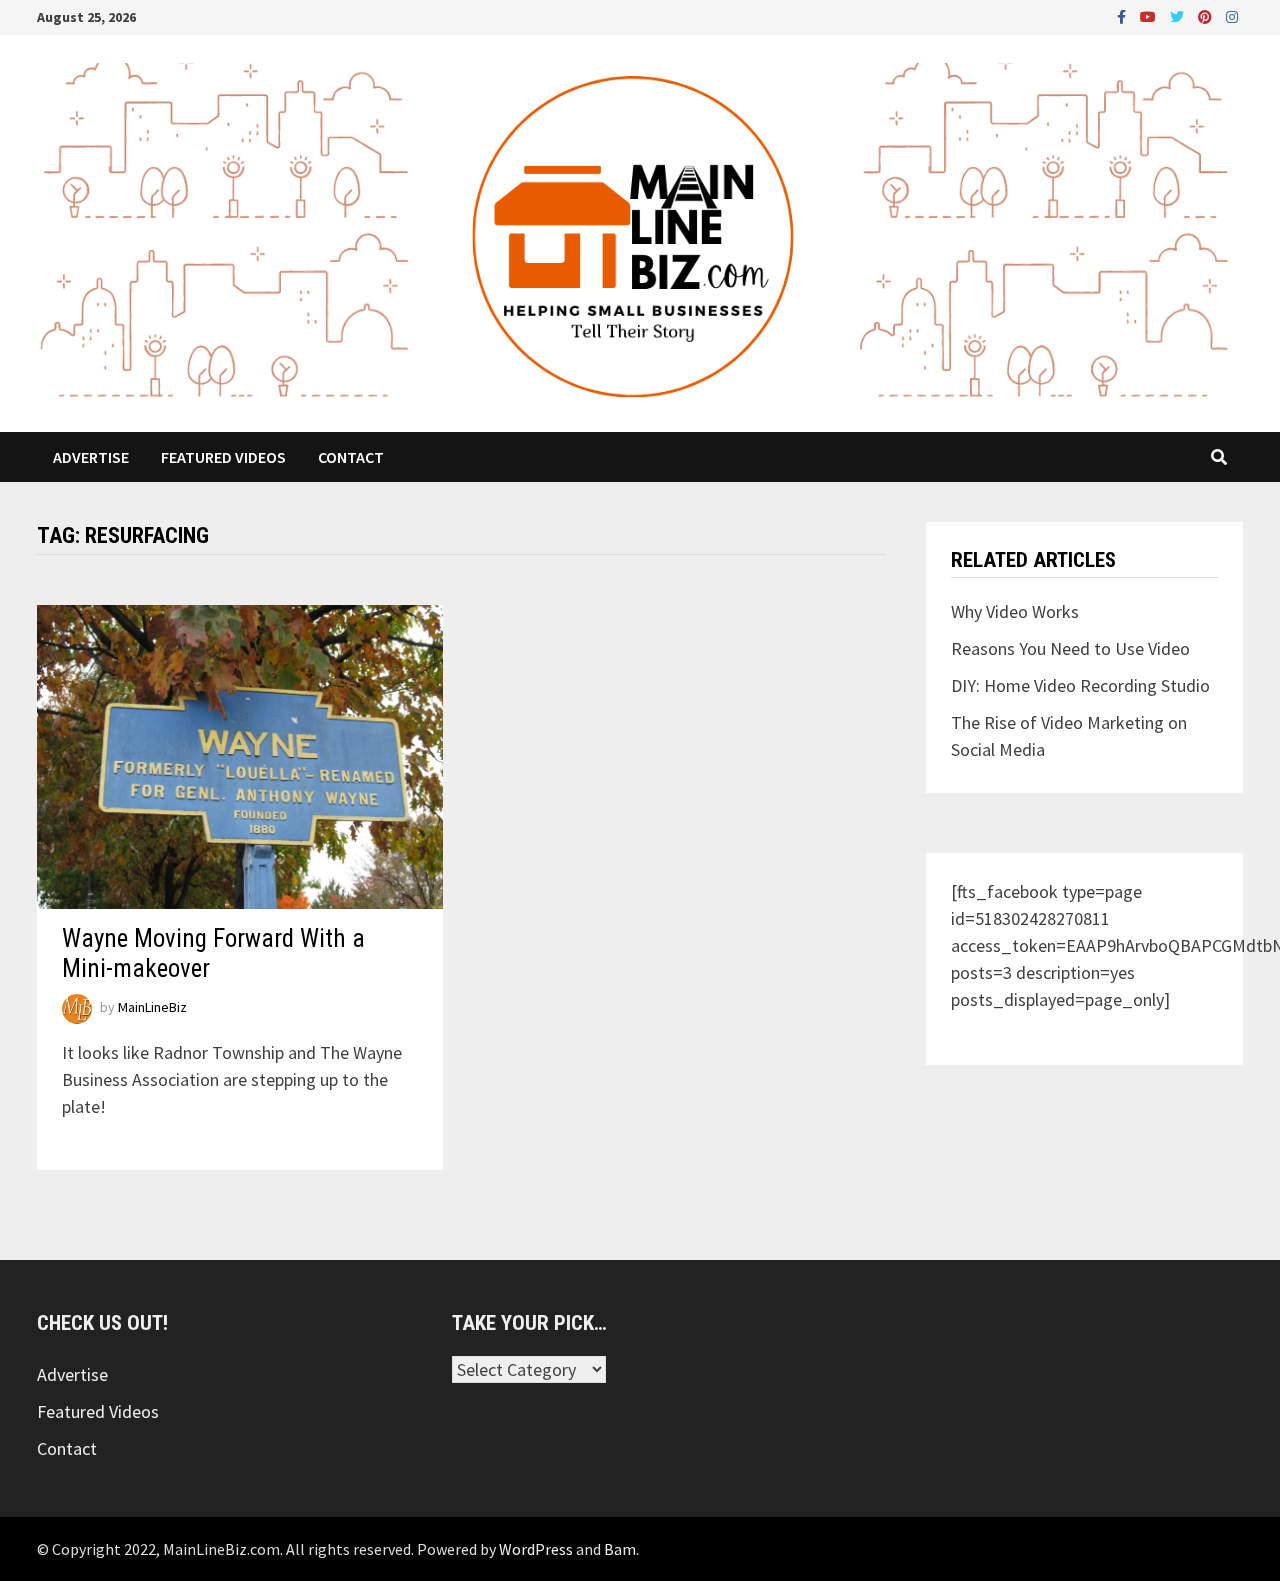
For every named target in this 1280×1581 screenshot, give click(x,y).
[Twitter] (1179, 15)
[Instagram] (1232, 15)
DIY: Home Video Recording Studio (1080, 685)
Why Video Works (1015, 611)
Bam (620, 1549)
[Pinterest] (1207, 15)
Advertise (91, 457)
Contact (351, 457)
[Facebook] (1123, 15)
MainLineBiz (152, 1008)
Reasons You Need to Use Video (1070, 648)
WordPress (536, 1549)
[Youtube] (1150, 15)
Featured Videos (223, 457)
